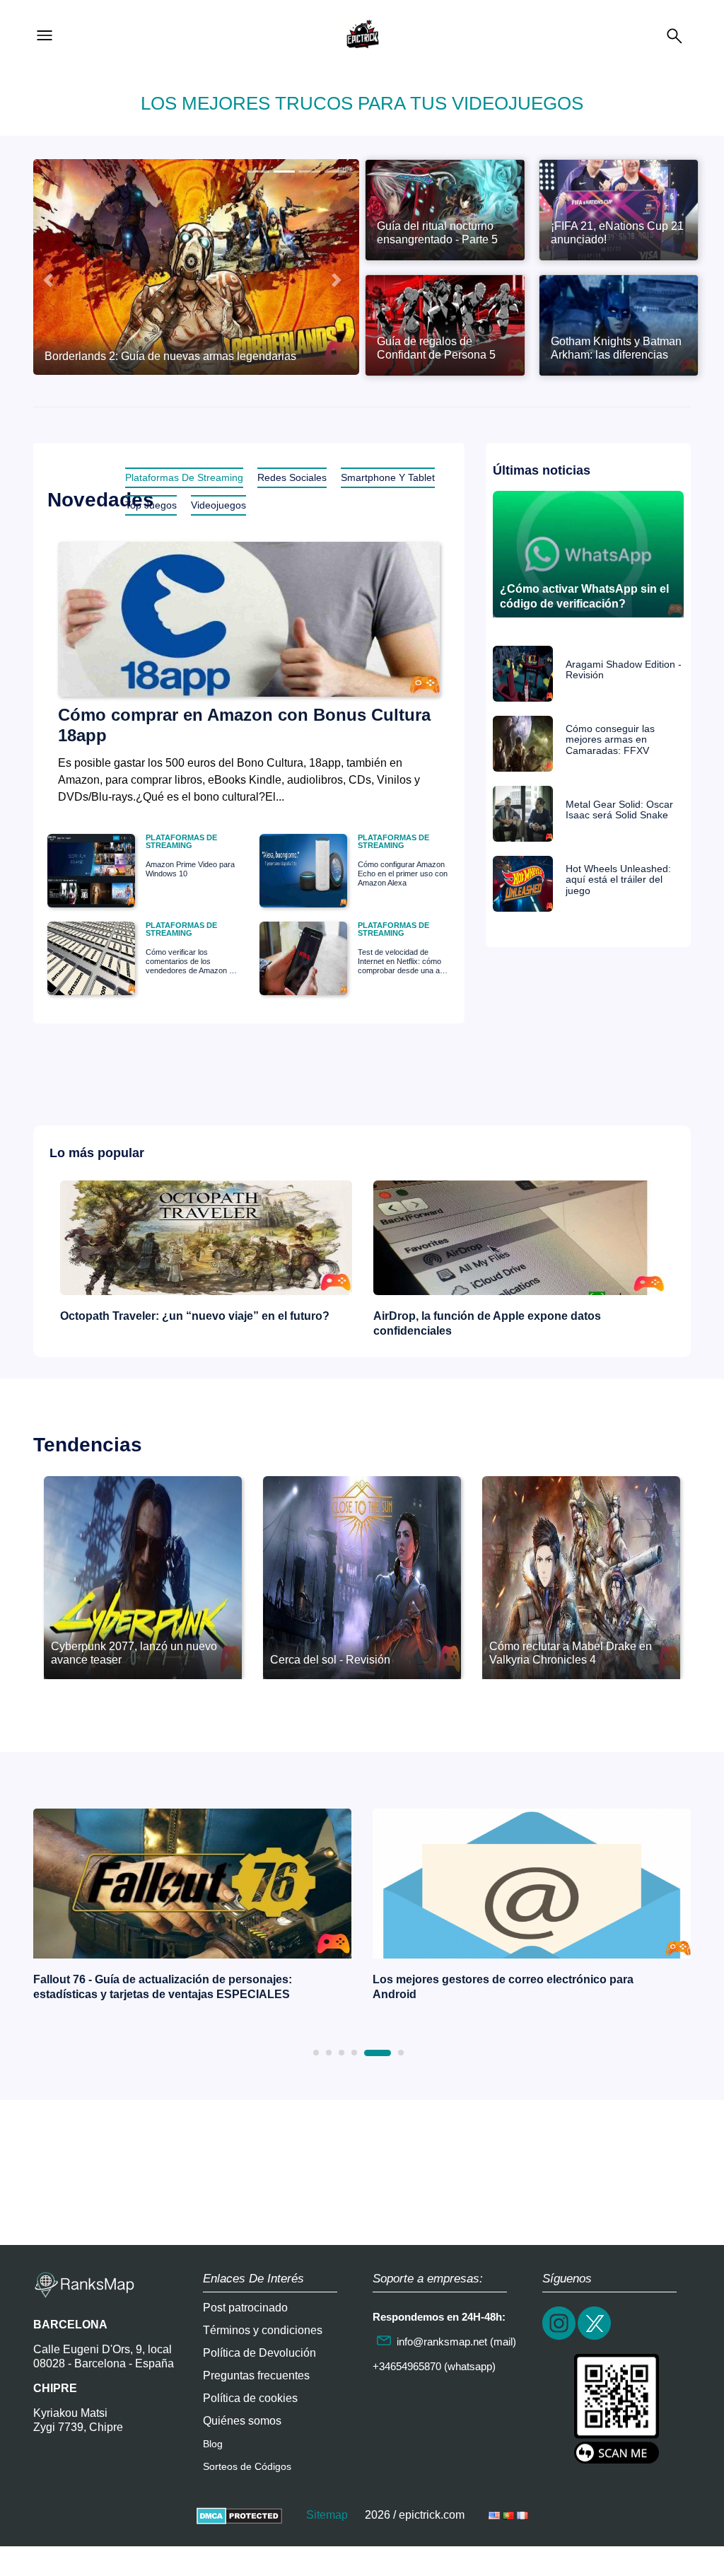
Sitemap (327, 2515)
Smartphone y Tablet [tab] (388, 477)
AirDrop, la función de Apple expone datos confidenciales (487, 1323)
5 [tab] (378, 2053)
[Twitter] (595, 2338)
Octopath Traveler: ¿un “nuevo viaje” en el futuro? (195, 1316)
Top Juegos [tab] (151, 505)
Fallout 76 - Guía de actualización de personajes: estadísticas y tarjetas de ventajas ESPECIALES (163, 1987)
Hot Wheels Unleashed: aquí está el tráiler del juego (618, 880)
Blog (213, 2444)
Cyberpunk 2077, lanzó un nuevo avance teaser (134, 1653)
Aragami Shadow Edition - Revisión (624, 670)
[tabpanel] (192, 1908)
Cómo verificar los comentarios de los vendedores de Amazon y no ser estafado (189, 962)
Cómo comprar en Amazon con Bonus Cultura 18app (244, 725)
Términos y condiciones (263, 2330)
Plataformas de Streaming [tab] (184, 477)
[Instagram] (560, 2338)
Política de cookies (250, 2398)
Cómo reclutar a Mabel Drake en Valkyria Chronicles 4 (571, 1653)
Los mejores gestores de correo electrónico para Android (503, 1987)
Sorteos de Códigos (247, 2466)
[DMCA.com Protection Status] (239, 2515)
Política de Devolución (259, 2353)
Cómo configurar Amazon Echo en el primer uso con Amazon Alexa (403, 874)
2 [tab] (329, 2053)
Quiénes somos (242, 2421)
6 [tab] (401, 2053)
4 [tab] (354, 2053)
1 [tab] (316, 2053)
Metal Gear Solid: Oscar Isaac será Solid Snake (619, 810)
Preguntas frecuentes (256, 2375)
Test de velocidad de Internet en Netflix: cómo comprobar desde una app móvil (403, 962)
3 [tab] (341, 2053)
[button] (48, 280)
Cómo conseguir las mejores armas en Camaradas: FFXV (610, 740)
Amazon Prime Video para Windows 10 (190, 869)
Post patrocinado (245, 2308)
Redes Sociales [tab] (292, 477)
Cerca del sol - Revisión (330, 1660)
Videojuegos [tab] (218, 505)
